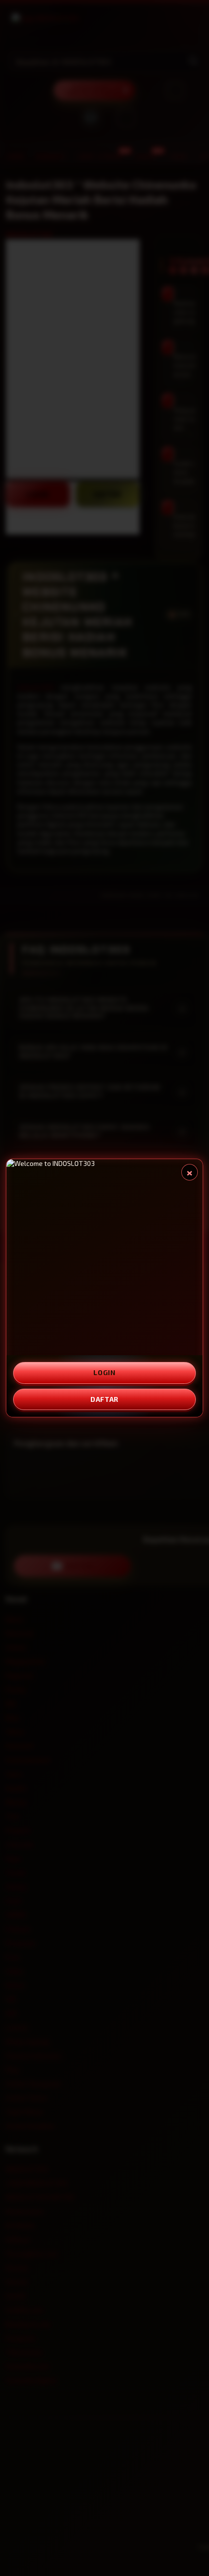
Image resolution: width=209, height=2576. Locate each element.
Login (104, 1372)
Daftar (104, 1399)
